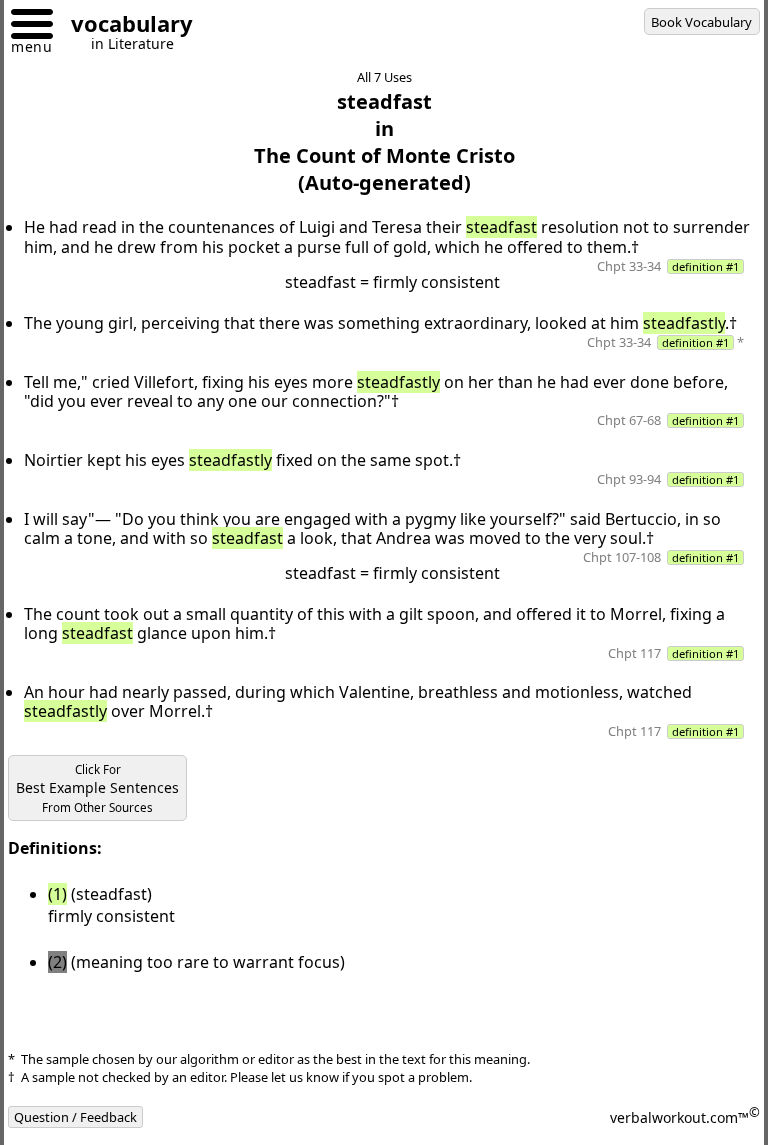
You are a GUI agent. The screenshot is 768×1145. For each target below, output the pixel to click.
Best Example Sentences (97, 788)
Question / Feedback (75, 1117)
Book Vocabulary (701, 22)
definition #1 (705, 266)
